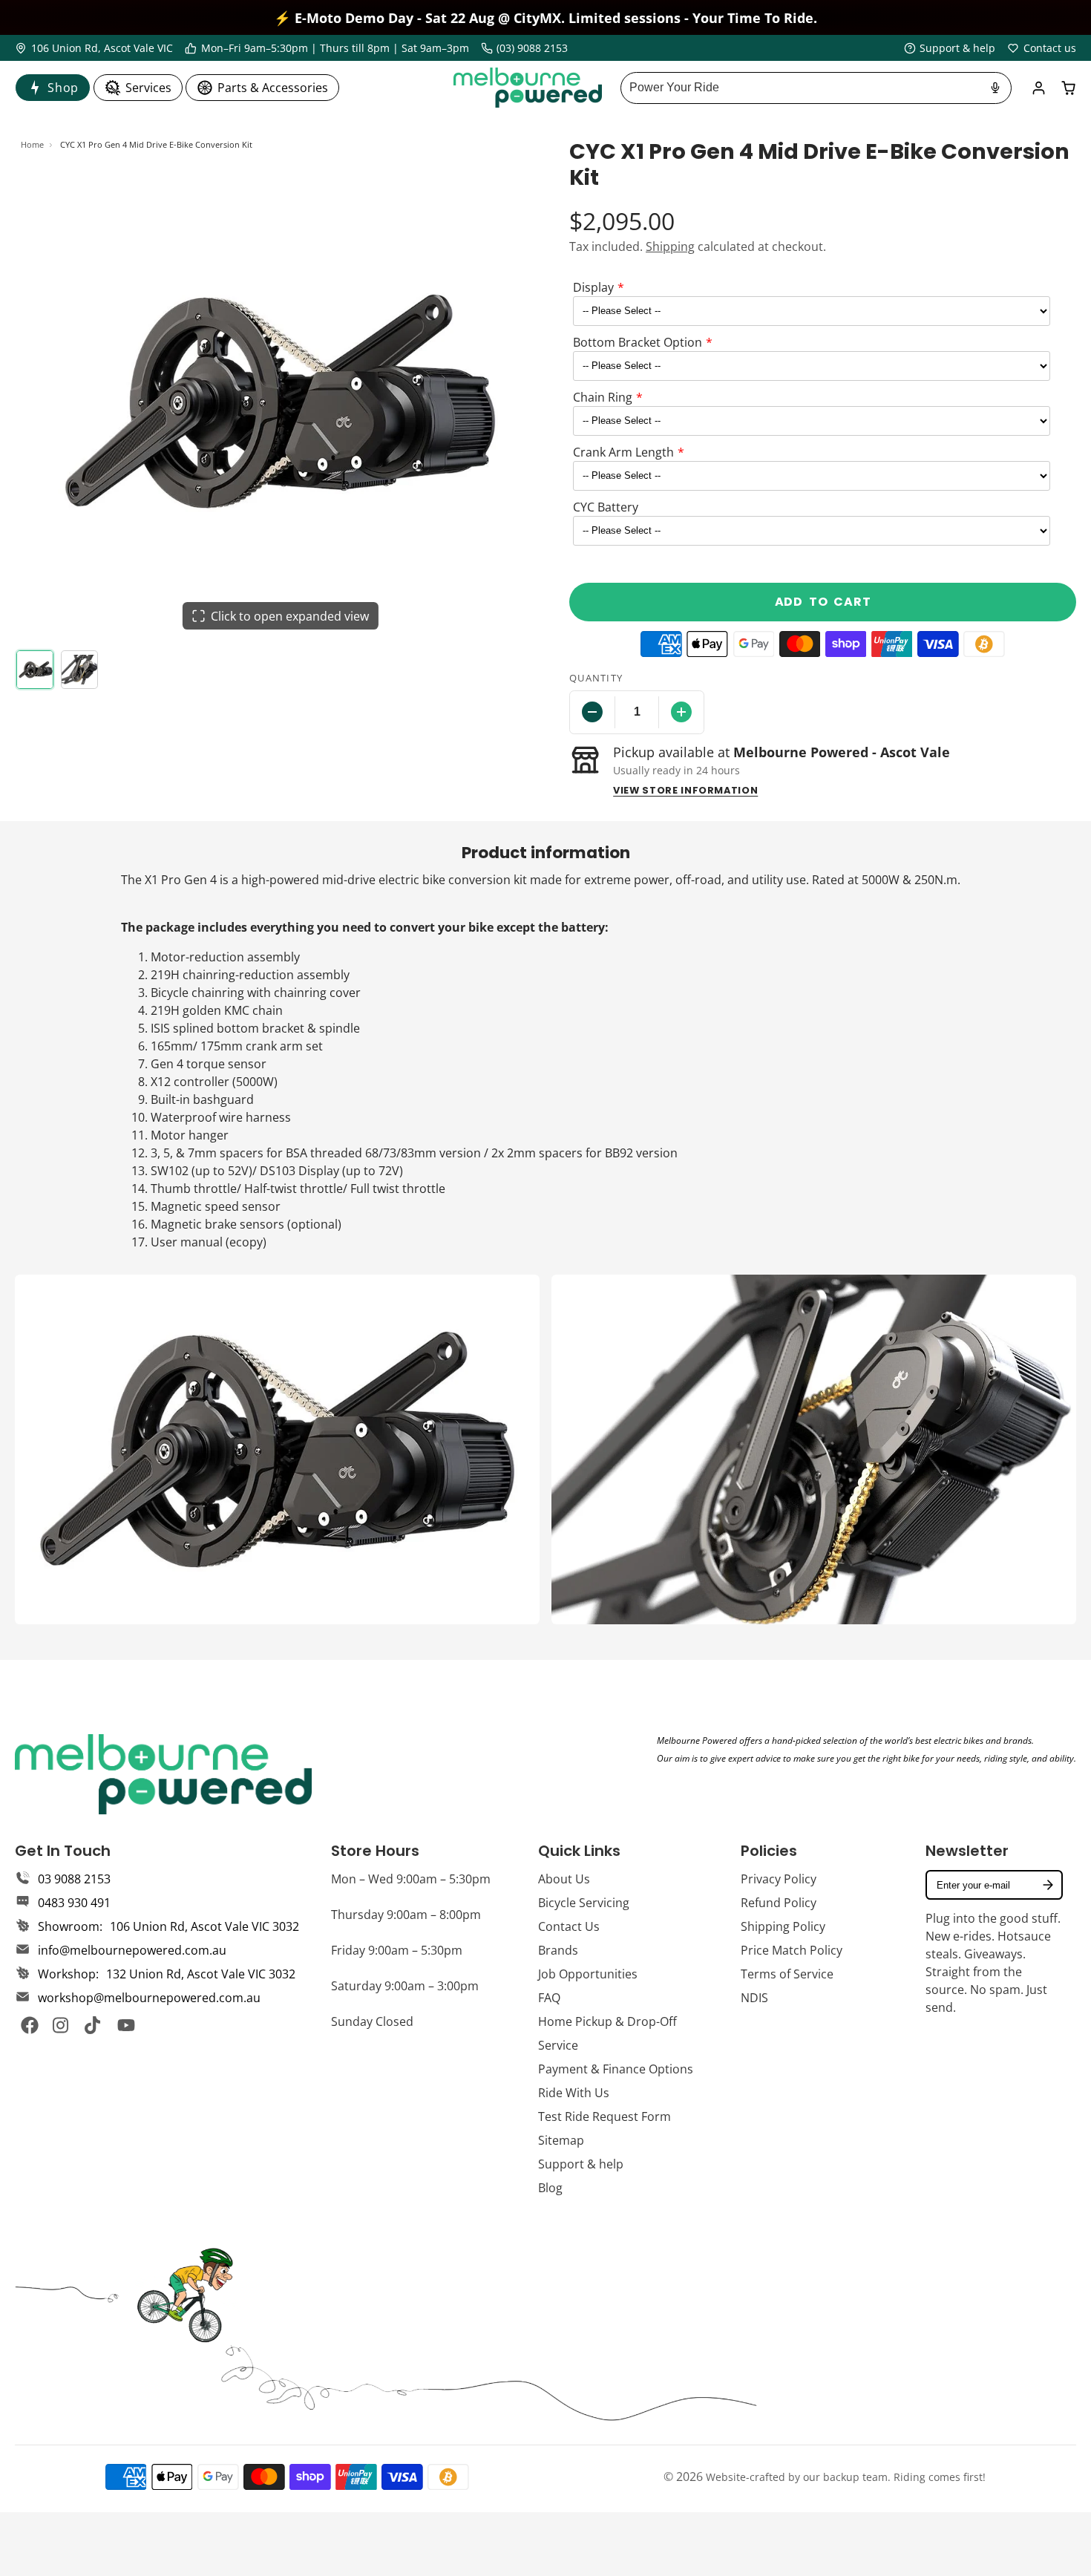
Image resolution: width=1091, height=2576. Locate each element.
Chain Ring (603, 397)
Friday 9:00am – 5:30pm (397, 1950)
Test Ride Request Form (605, 2116)
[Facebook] (30, 2025)
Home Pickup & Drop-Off (607, 2021)
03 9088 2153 (74, 1879)
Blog (550, 2188)
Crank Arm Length (623, 452)
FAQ (549, 1998)
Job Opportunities (588, 1974)
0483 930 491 (74, 1903)
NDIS (754, 1998)
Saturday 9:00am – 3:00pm (405, 1986)
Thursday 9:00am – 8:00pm (406, 1915)
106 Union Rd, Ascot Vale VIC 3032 (204, 1926)
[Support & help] (950, 48)
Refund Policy (779, 1903)
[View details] (163, 1774)
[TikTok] (94, 2025)
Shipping (670, 246)
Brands (558, 1950)
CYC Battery (606, 507)
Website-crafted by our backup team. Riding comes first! (846, 2477)
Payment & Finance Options (616, 2069)
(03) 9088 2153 (532, 48)
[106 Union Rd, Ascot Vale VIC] (94, 48)
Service (558, 2045)
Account (1039, 88)
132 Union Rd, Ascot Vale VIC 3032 (201, 1974)
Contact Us (569, 1926)
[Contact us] (1042, 48)
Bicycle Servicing (584, 1903)
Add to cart (823, 602)
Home (32, 144)
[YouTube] (126, 2025)
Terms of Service (787, 1974)
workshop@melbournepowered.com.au (149, 1998)
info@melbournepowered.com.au (132, 1950)
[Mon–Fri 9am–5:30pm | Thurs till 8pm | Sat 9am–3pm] (327, 48)
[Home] (528, 88)
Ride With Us (574, 2093)
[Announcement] (545, 17)
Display (593, 287)
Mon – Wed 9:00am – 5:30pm (411, 1879)
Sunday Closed (372, 2021)
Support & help (581, 2164)
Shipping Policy (783, 1926)
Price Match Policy (792, 1950)
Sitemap (561, 2140)
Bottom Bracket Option (638, 342)
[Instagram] (62, 2025)
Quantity (596, 678)
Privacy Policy (779, 1879)
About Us (564, 1879)
